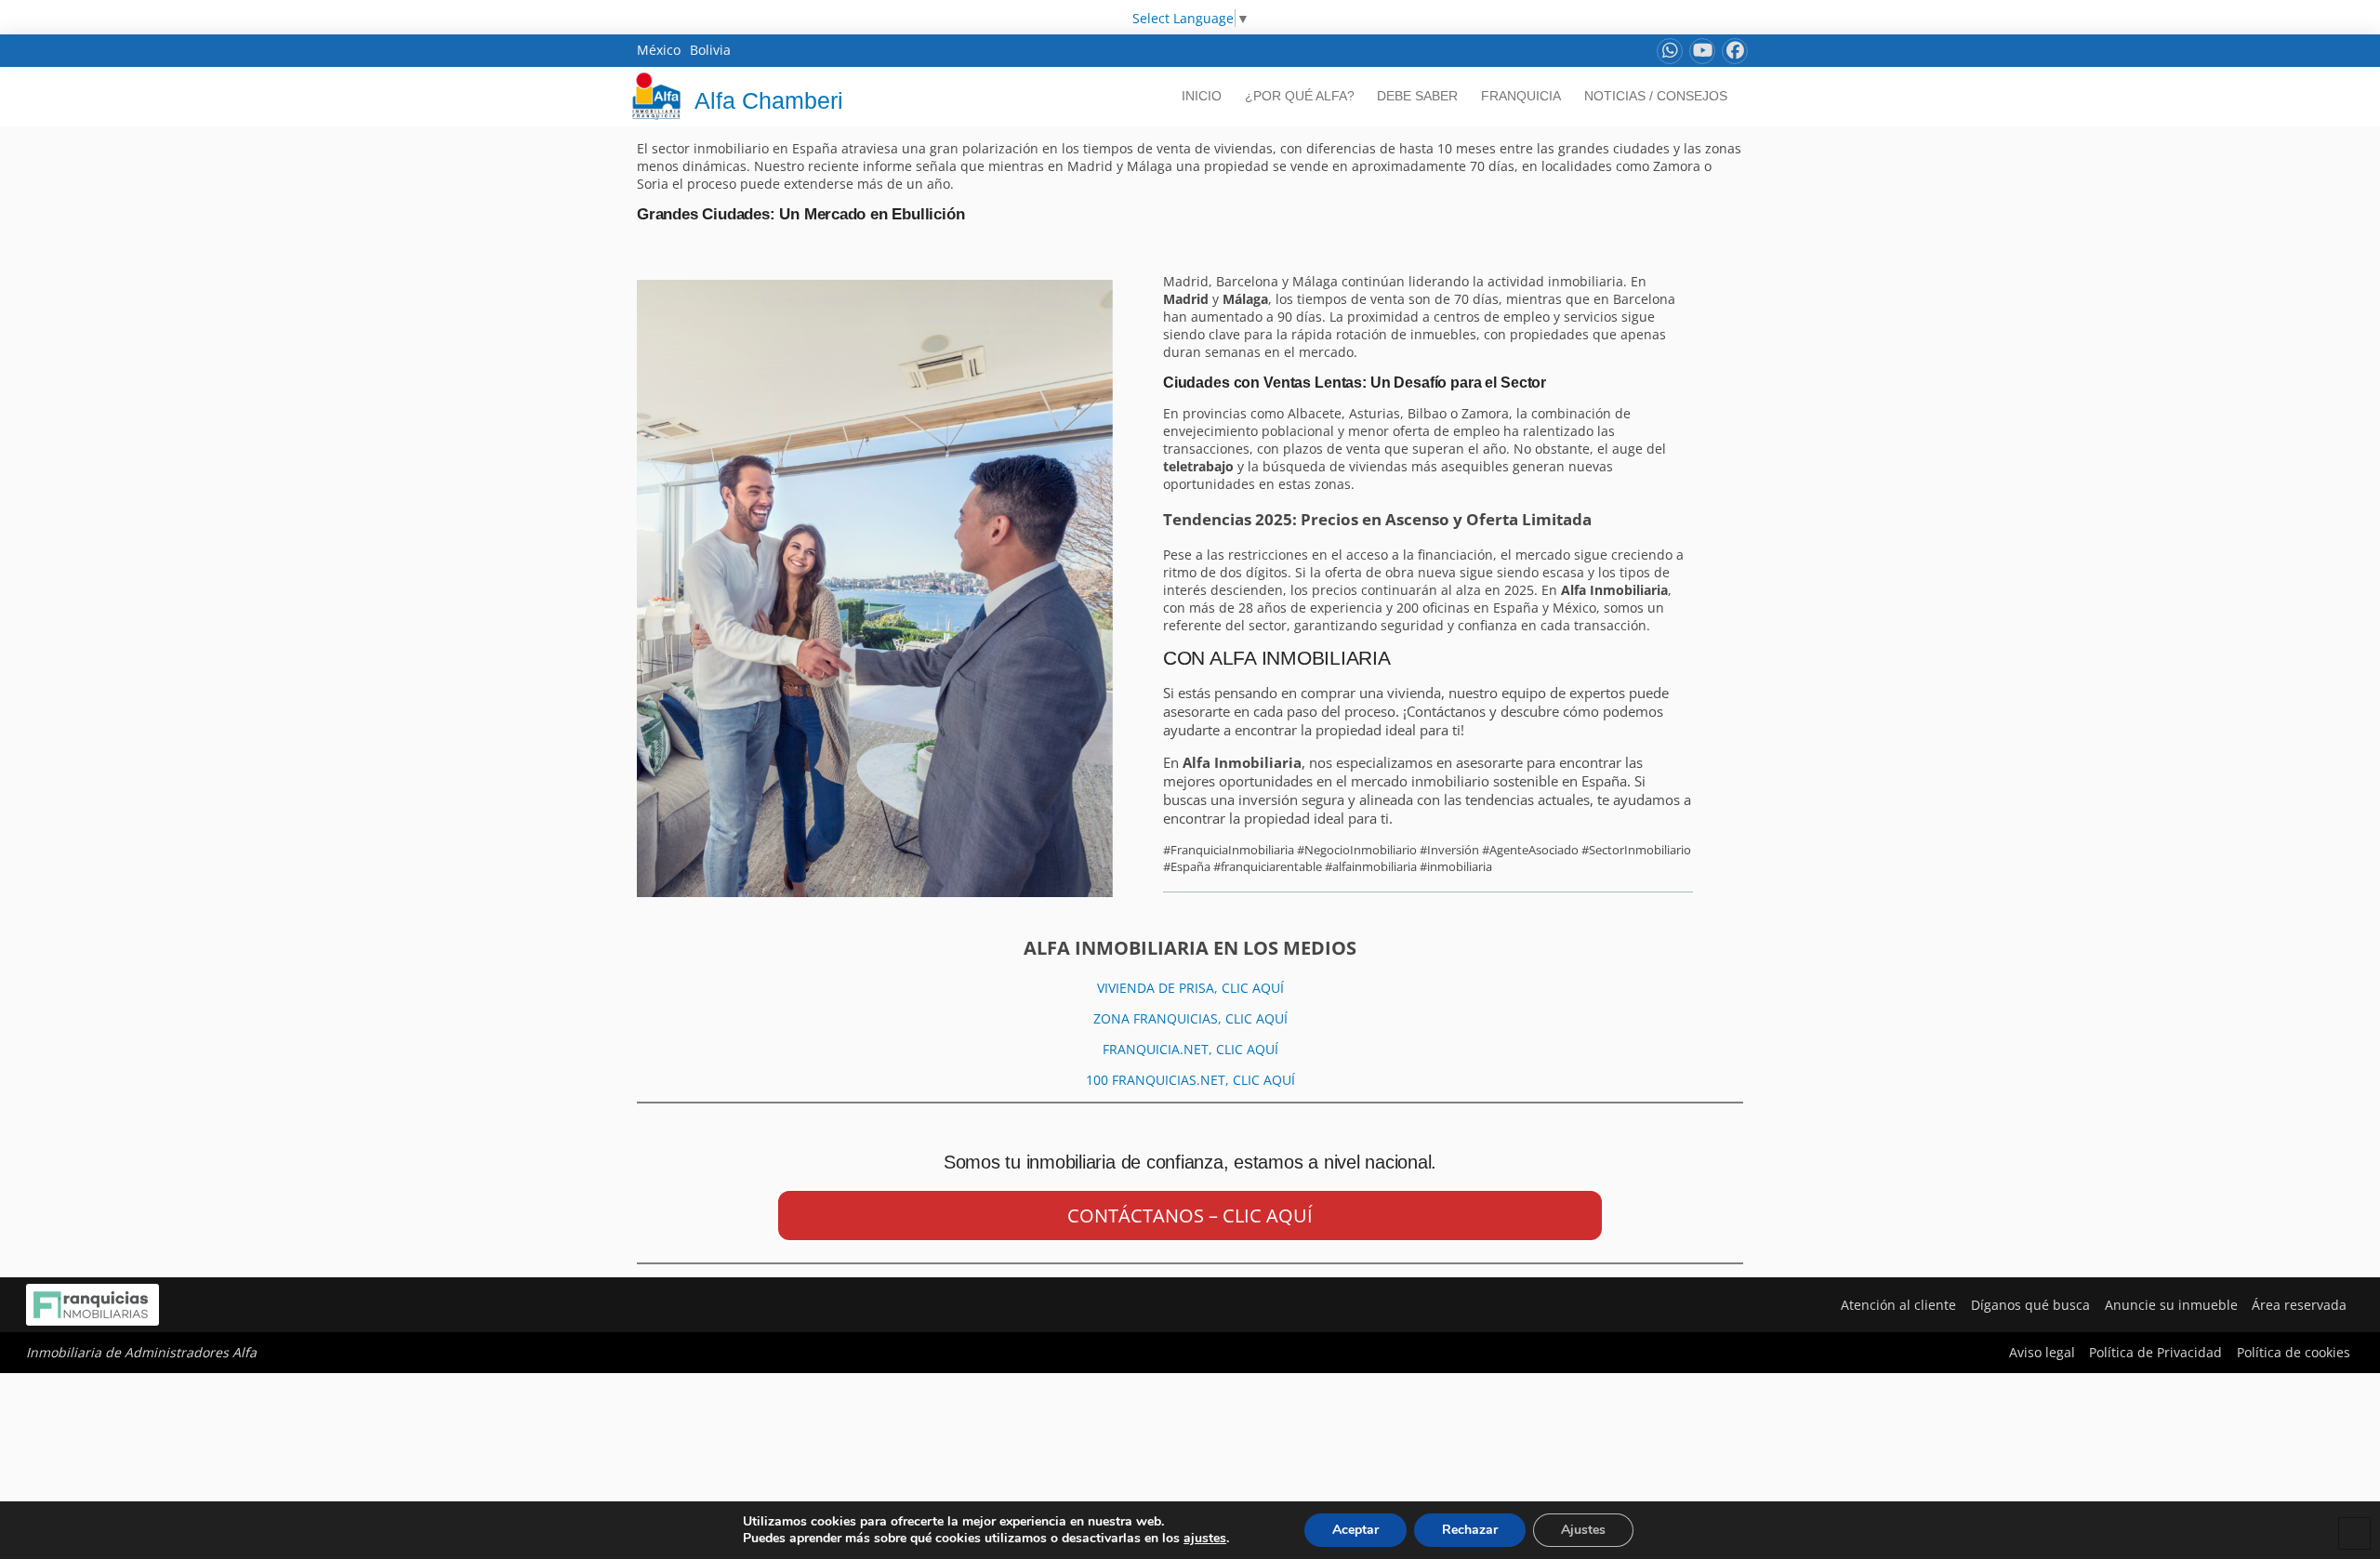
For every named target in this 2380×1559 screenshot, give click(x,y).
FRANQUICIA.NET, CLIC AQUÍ (1190, 1049)
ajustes (1205, 1539)
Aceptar (1355, 1530)
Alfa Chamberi (769, 100)
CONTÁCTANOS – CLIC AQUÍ (1190, 1215)
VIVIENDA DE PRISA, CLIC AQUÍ (1190, 988)
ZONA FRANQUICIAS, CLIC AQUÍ (1190, 1018)
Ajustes (1583, 1530)
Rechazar (1470, 1530)
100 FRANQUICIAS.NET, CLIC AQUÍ (1190, 1080)
